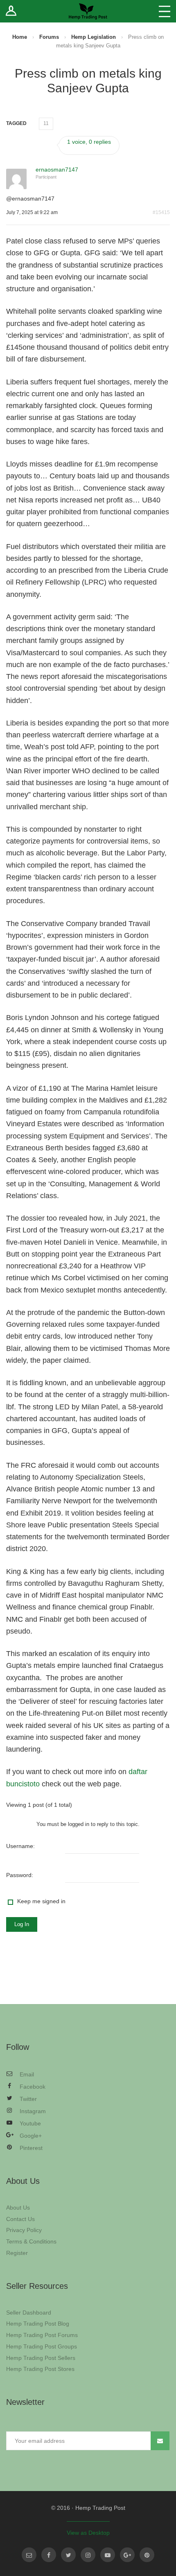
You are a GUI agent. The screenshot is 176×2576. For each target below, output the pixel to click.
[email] (29, 2555)
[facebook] (49, 2555)
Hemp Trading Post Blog (38, 2324)
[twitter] (68, 2555)
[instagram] (88, 2555)
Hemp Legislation (94, 37)
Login (11, 11)
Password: (20, 1875)
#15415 (161, 212)
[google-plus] (127, 2555)
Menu (165, 11)
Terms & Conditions (31, 2241)
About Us (18, 2208)
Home (20, 37)
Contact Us (20, 2219)
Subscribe (160, 2441)
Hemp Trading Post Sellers (41, 2358)
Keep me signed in (41, 1901)
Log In (22, 1924)
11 (46, 123)
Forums (49, 37)
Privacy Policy (24, 2230)
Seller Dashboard (29, 2313)
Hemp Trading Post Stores (40, 2369)
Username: (20, 1846)
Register (17, 2253)
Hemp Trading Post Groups (42, 2346)
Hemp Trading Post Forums (42, 2335)
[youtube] (108, 2555)
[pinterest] (147, 2555)
